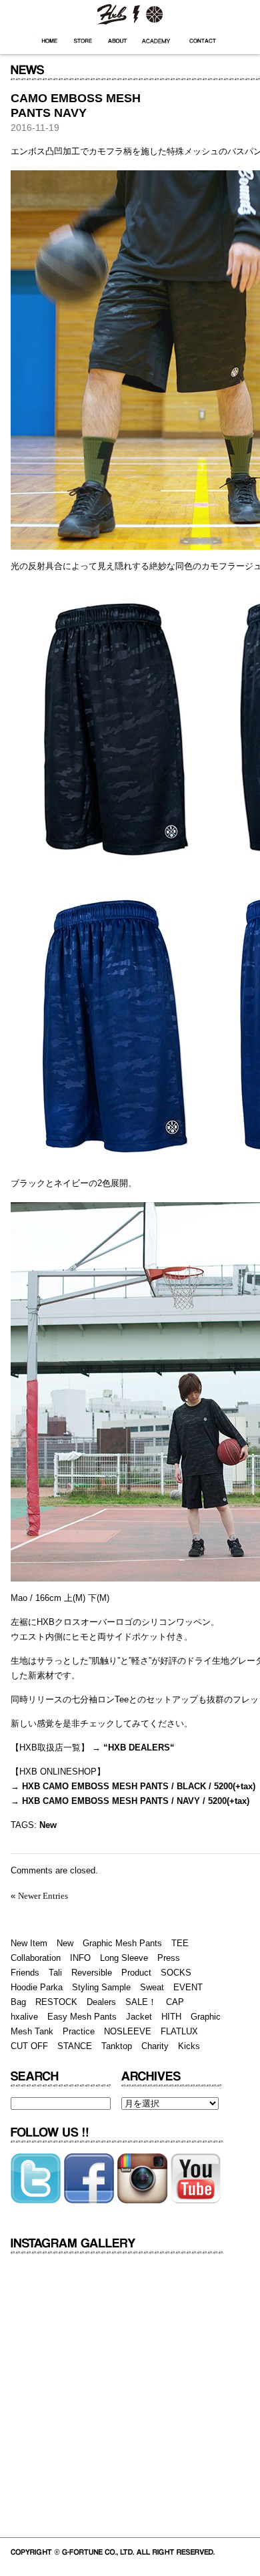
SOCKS (176, 1973)
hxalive (24, 2017)
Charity (155, 2046)
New (48, 1825)
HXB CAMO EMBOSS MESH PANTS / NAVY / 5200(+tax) (136, 1801)
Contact (203, 41)
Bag (18, 2002)
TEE (180, 1943)
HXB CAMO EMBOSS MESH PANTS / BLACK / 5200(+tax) (139, 1786)
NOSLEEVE (128, 2031)
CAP (175, 2002)
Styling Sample (101, 1987)
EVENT (188, 1987)
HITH (171, 2017)
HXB (130, 13)
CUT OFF (29, 2046)
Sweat (152, 1987)
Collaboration (36, 1958)
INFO (80, 1958)
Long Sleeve (124, 1958)
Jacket (139, 2017)
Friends (25, 1973)
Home (50, 41)
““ (138, 1747)
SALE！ (141, 2002)
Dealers (101, 2002)
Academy (157, 41)
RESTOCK (56, 2002)
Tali (55, 1973)
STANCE (75, 2046)
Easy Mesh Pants (82, 2017)
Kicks (189, 2046)
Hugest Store (83, 41)
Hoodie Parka (37, 1987)
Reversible (92, 1973)
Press (169, 1958)
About (117, 41)
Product (136, 1973)
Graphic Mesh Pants (122, 1943)
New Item (29, 1943)
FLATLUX (179, 2031)
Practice (79, 2031)
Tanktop (117, 2046)
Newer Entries (43, 1896)
